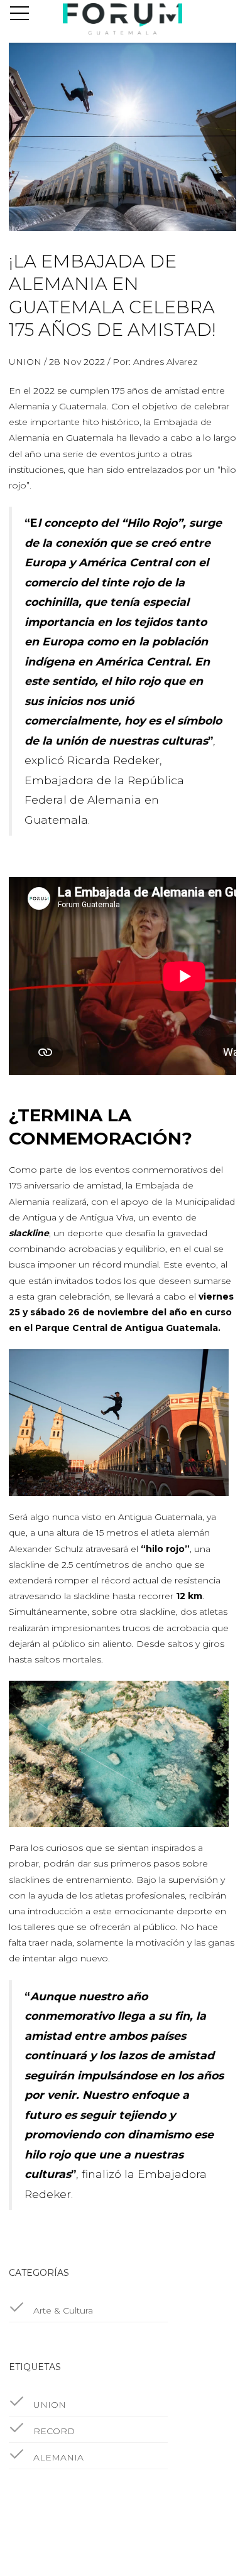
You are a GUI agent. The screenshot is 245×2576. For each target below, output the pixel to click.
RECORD (53, 2431)
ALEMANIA (57, 2457)
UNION (48, 2405)
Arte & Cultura (62, 2310)
